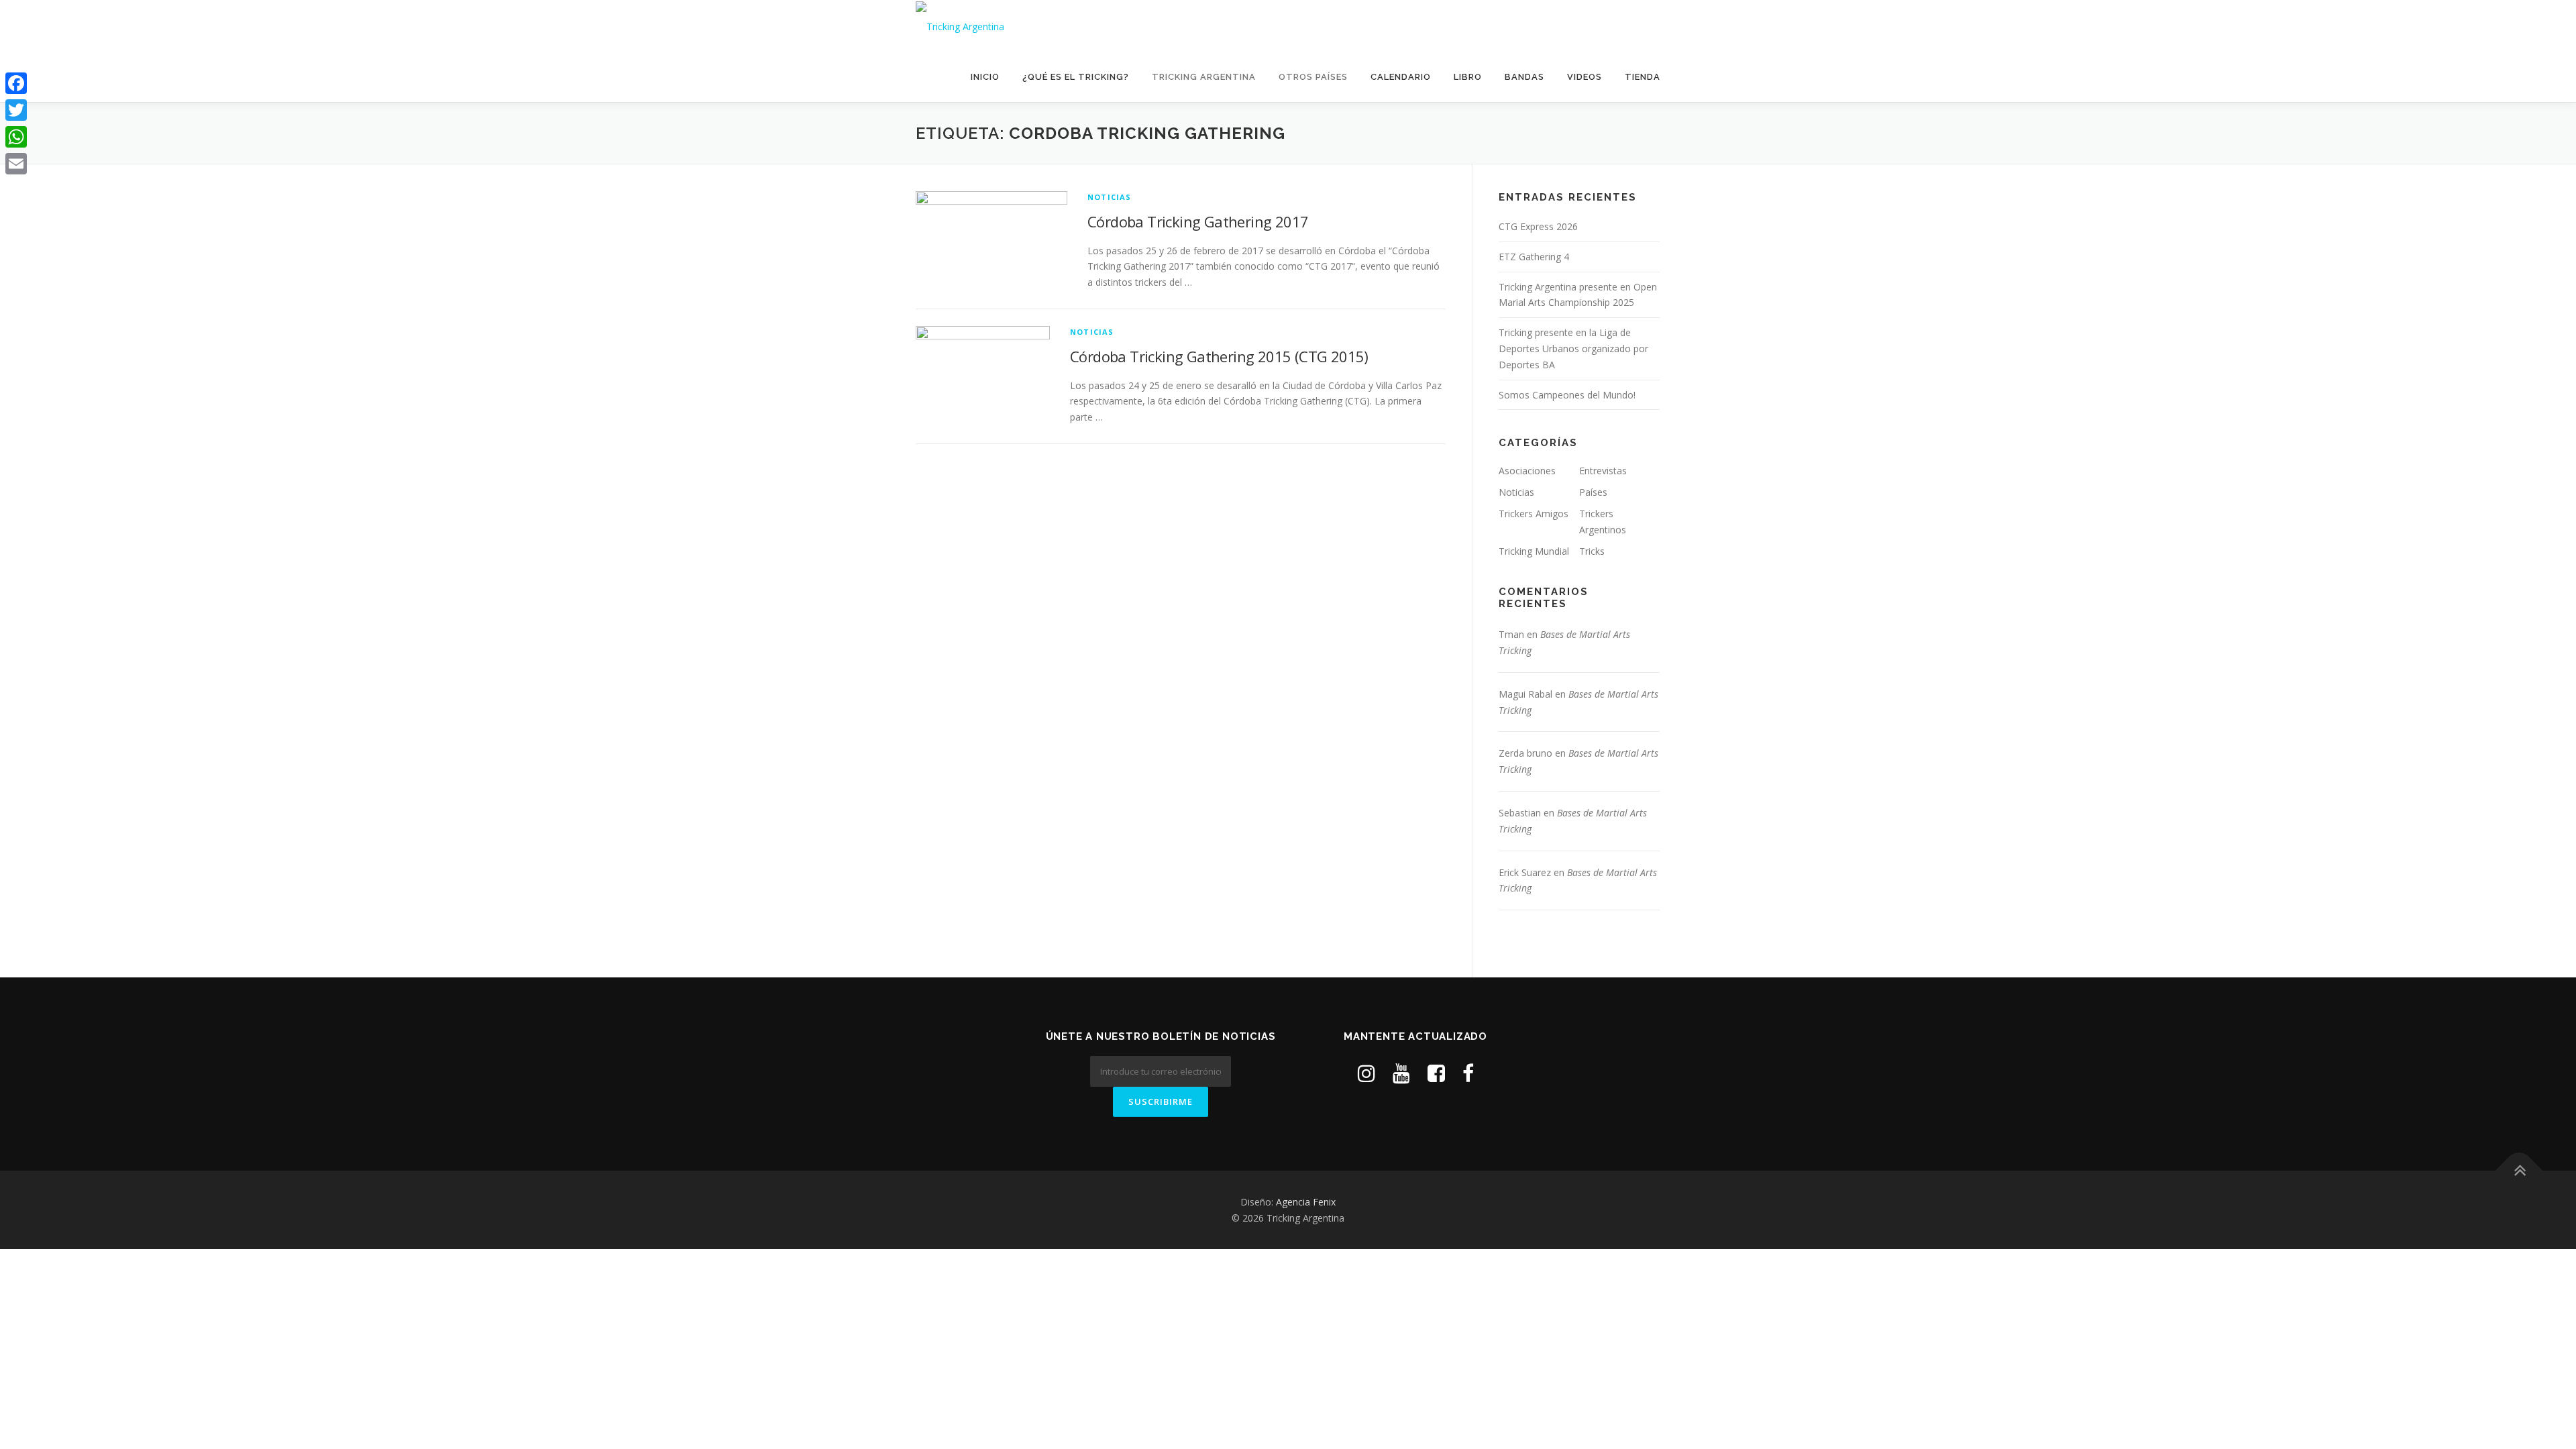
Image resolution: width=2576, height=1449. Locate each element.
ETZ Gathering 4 (1534, 257)
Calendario (1401, 77)
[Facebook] (16, 83)
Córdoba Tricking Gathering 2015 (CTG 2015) (1219, 356)
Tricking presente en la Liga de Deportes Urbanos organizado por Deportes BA (1573, 348)
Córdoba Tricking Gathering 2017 (1198, 221)
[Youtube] (1401, 1073)
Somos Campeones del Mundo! (1567, 395)
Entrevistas (1603, 471)
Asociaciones (1527, 471)
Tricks (1592, 551)
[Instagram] (1366, 1073)
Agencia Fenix (1306, 1202)
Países (1593, 492)
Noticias (1110, 197)
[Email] (16, 164)
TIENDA (1643, 77)
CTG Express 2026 (1538, 226)
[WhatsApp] (16, 137)
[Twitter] (16, 110)
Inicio (985, 77)
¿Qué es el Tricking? (1076, 77)
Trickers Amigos (1534, 514)
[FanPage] (1468, 1073)
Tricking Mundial (1534, 551)
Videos (1585, 77)
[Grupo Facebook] (1436, 1073)
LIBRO (1468, 77)
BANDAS (1524, 77)
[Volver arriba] (2519, 1170)
